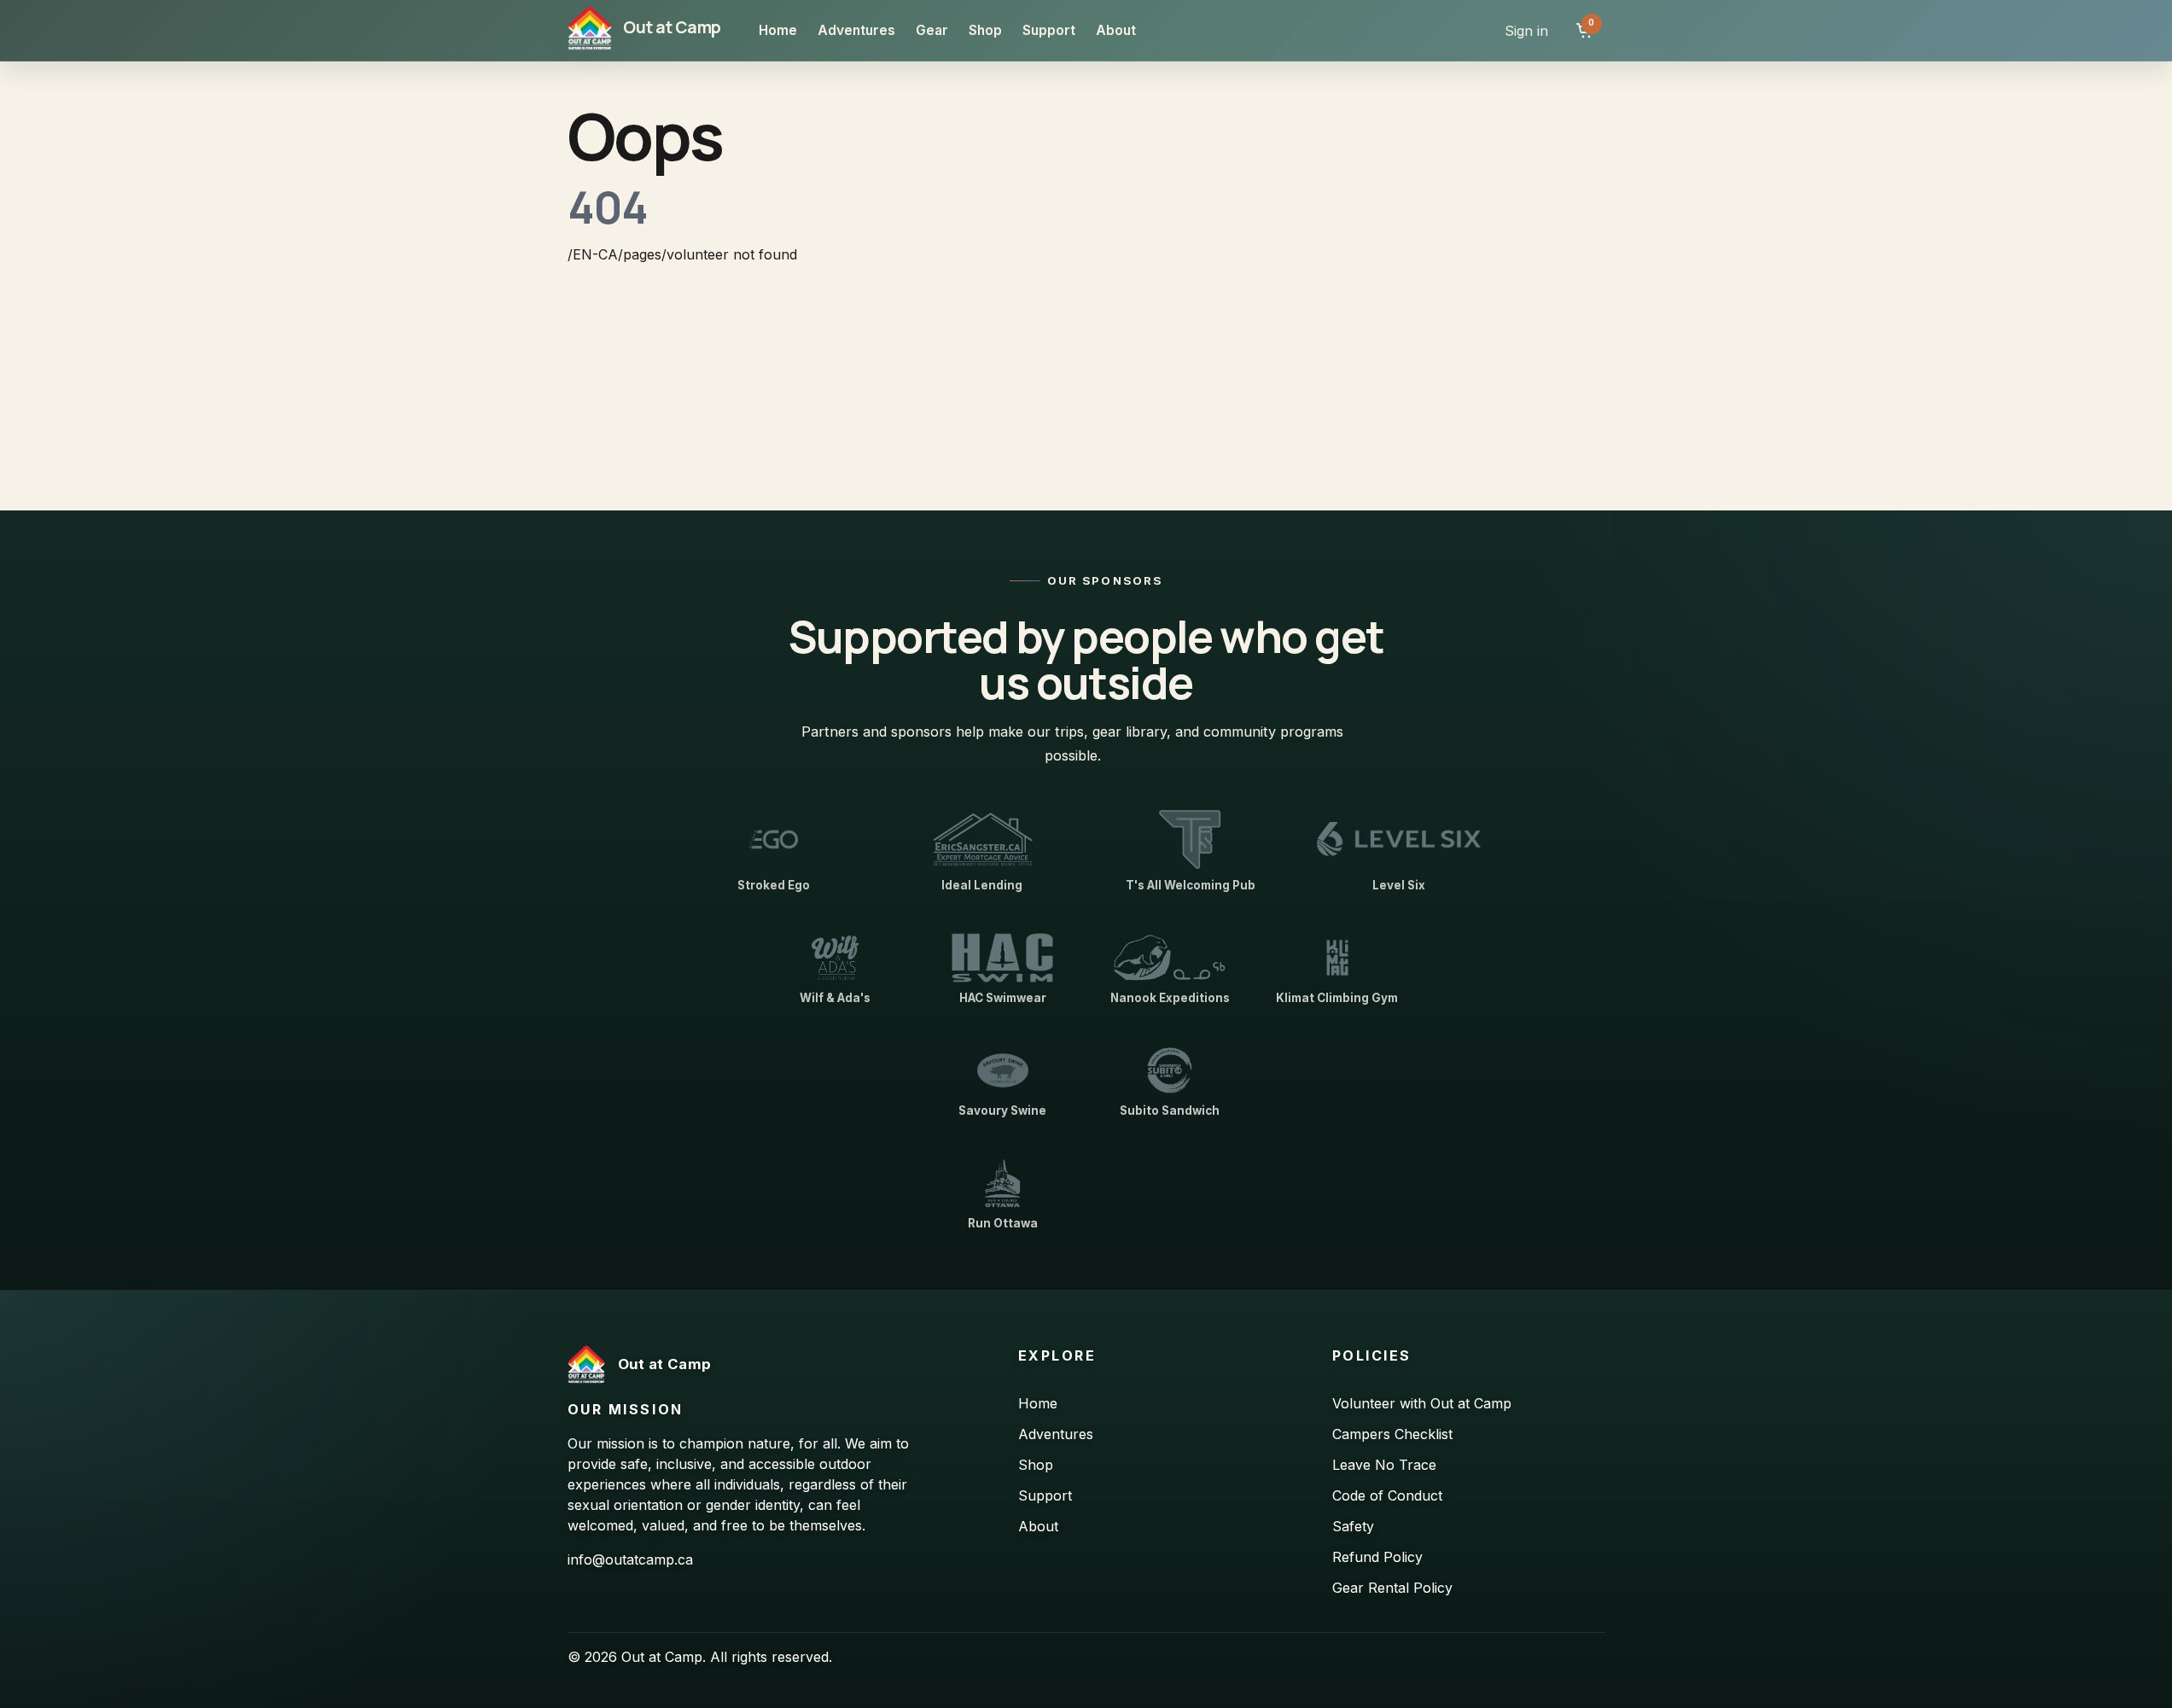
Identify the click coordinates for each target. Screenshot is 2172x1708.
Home (778, 30)
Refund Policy (1377, 1557)
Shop (985, 30)
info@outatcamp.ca (630, 1559)
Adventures (856, 30)
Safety (1353, 1526)
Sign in (1526, 31)
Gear (932, 30)
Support (1049, 30)
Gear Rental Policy (1392, 1588)
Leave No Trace (1384, 1465)
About (1116, 30)
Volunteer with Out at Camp (1422, 1403)
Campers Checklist (1392, 1434)
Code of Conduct (1387, 1495)
